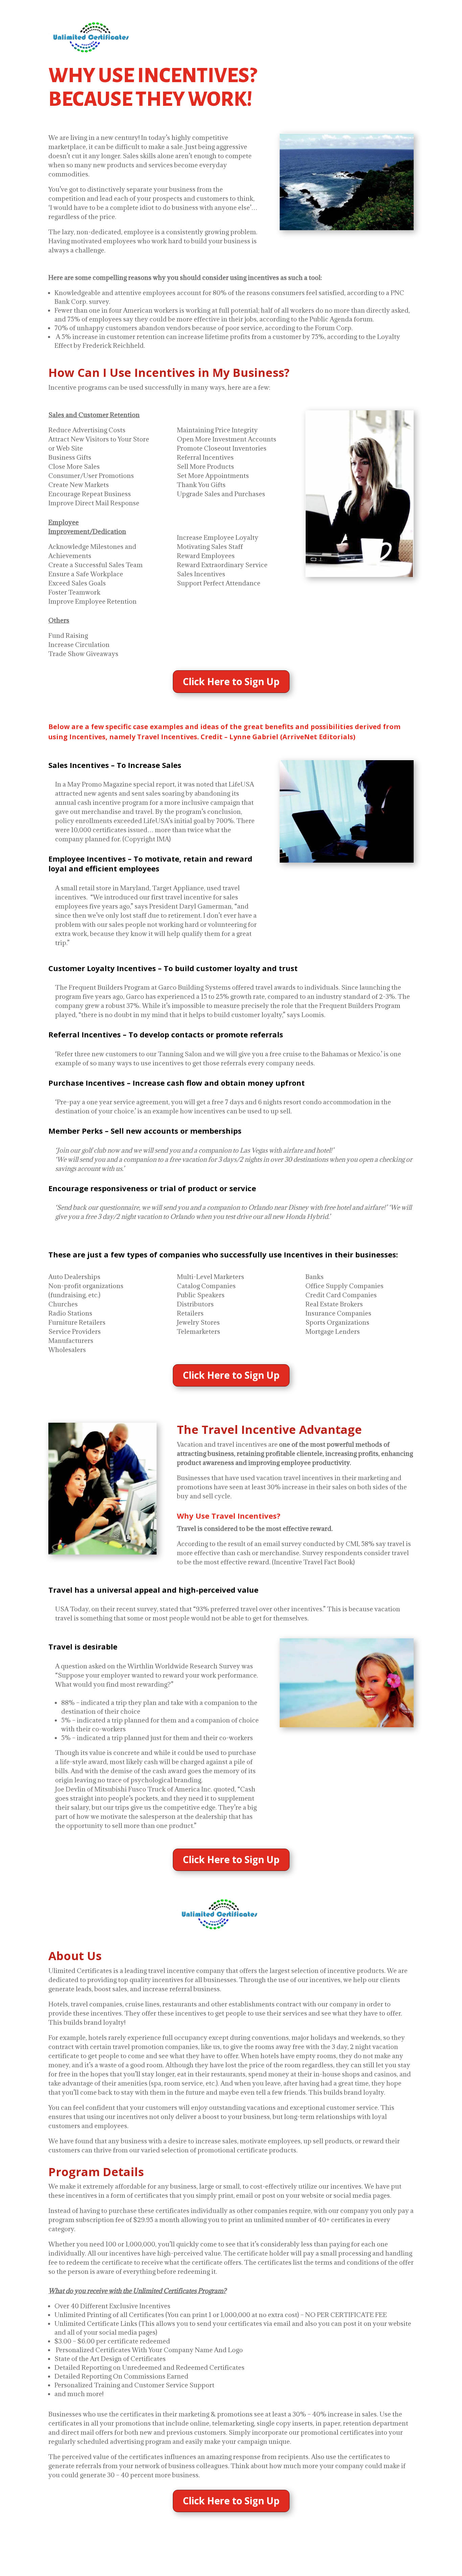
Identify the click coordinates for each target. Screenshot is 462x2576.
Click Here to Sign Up (231, 681)
